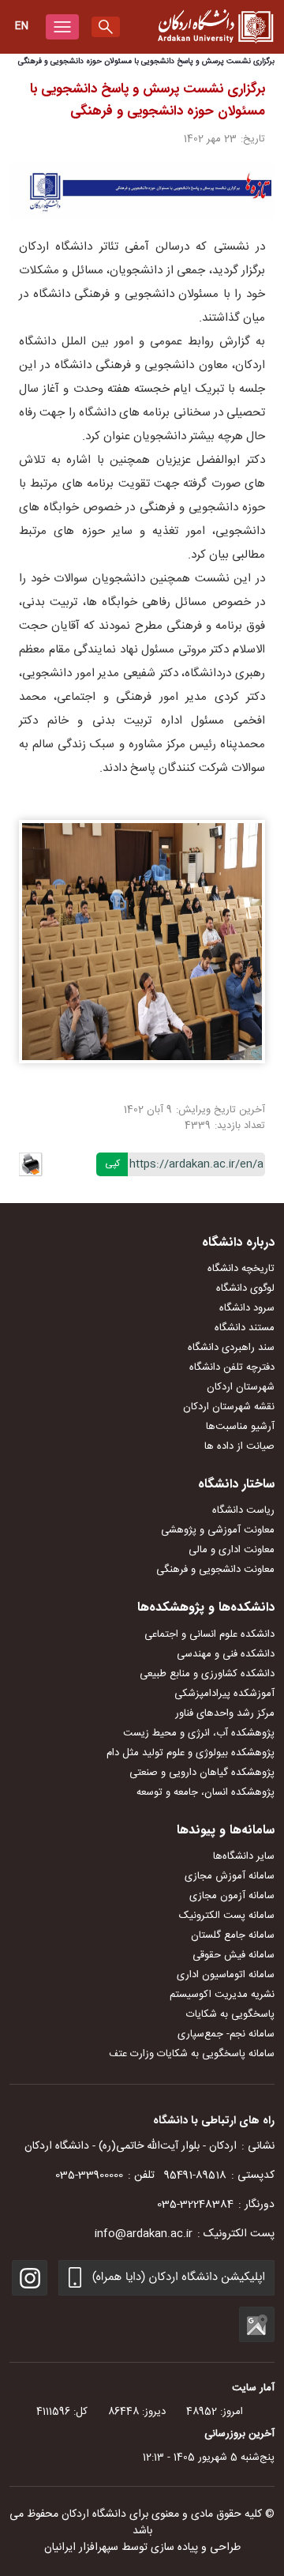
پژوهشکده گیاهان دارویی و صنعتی (202, 1773)
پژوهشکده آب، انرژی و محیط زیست (199, 1733)
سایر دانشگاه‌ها (244, 1856)
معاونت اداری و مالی (232, 1550)
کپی (112, 1164)
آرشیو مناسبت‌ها (240, 1427)
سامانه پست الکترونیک (227, 1916)
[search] (106, 27)
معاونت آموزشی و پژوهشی (218, 1530)
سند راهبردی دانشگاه (231, 1348)
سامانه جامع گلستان (233, 1935)
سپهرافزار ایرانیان (81, 2548)
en (22, 26)
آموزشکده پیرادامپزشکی (224, 1694)
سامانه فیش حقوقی (234, 1955)
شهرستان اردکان (241, 1387)
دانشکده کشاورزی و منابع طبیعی (207, 1674)
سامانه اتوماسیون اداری (226, 1975)
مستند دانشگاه (245, 1328)
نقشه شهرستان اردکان (229, 1407)
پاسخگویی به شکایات (230, 2014)
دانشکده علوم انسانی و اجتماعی (209, 1634)
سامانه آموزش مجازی (230, 1876)
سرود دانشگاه (247, 1308)
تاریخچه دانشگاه (241, 1269)
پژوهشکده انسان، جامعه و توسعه (206, 1792)
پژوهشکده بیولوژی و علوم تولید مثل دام (191, 1753)
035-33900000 (89, 2175)
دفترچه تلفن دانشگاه (232, 1367)
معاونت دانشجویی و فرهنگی (215, 1570)
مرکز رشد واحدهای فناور (225, 1713)
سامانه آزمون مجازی (232, 1896)
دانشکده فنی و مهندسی (226, 1654)
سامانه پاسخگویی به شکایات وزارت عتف (192, 2054)
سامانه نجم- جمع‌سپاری (226, 2034)
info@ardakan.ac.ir (144, 2234)
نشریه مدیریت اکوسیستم (222, 1995)
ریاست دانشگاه (243, 1510)
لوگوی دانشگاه (245, 1288)
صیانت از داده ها (239, 1446)
